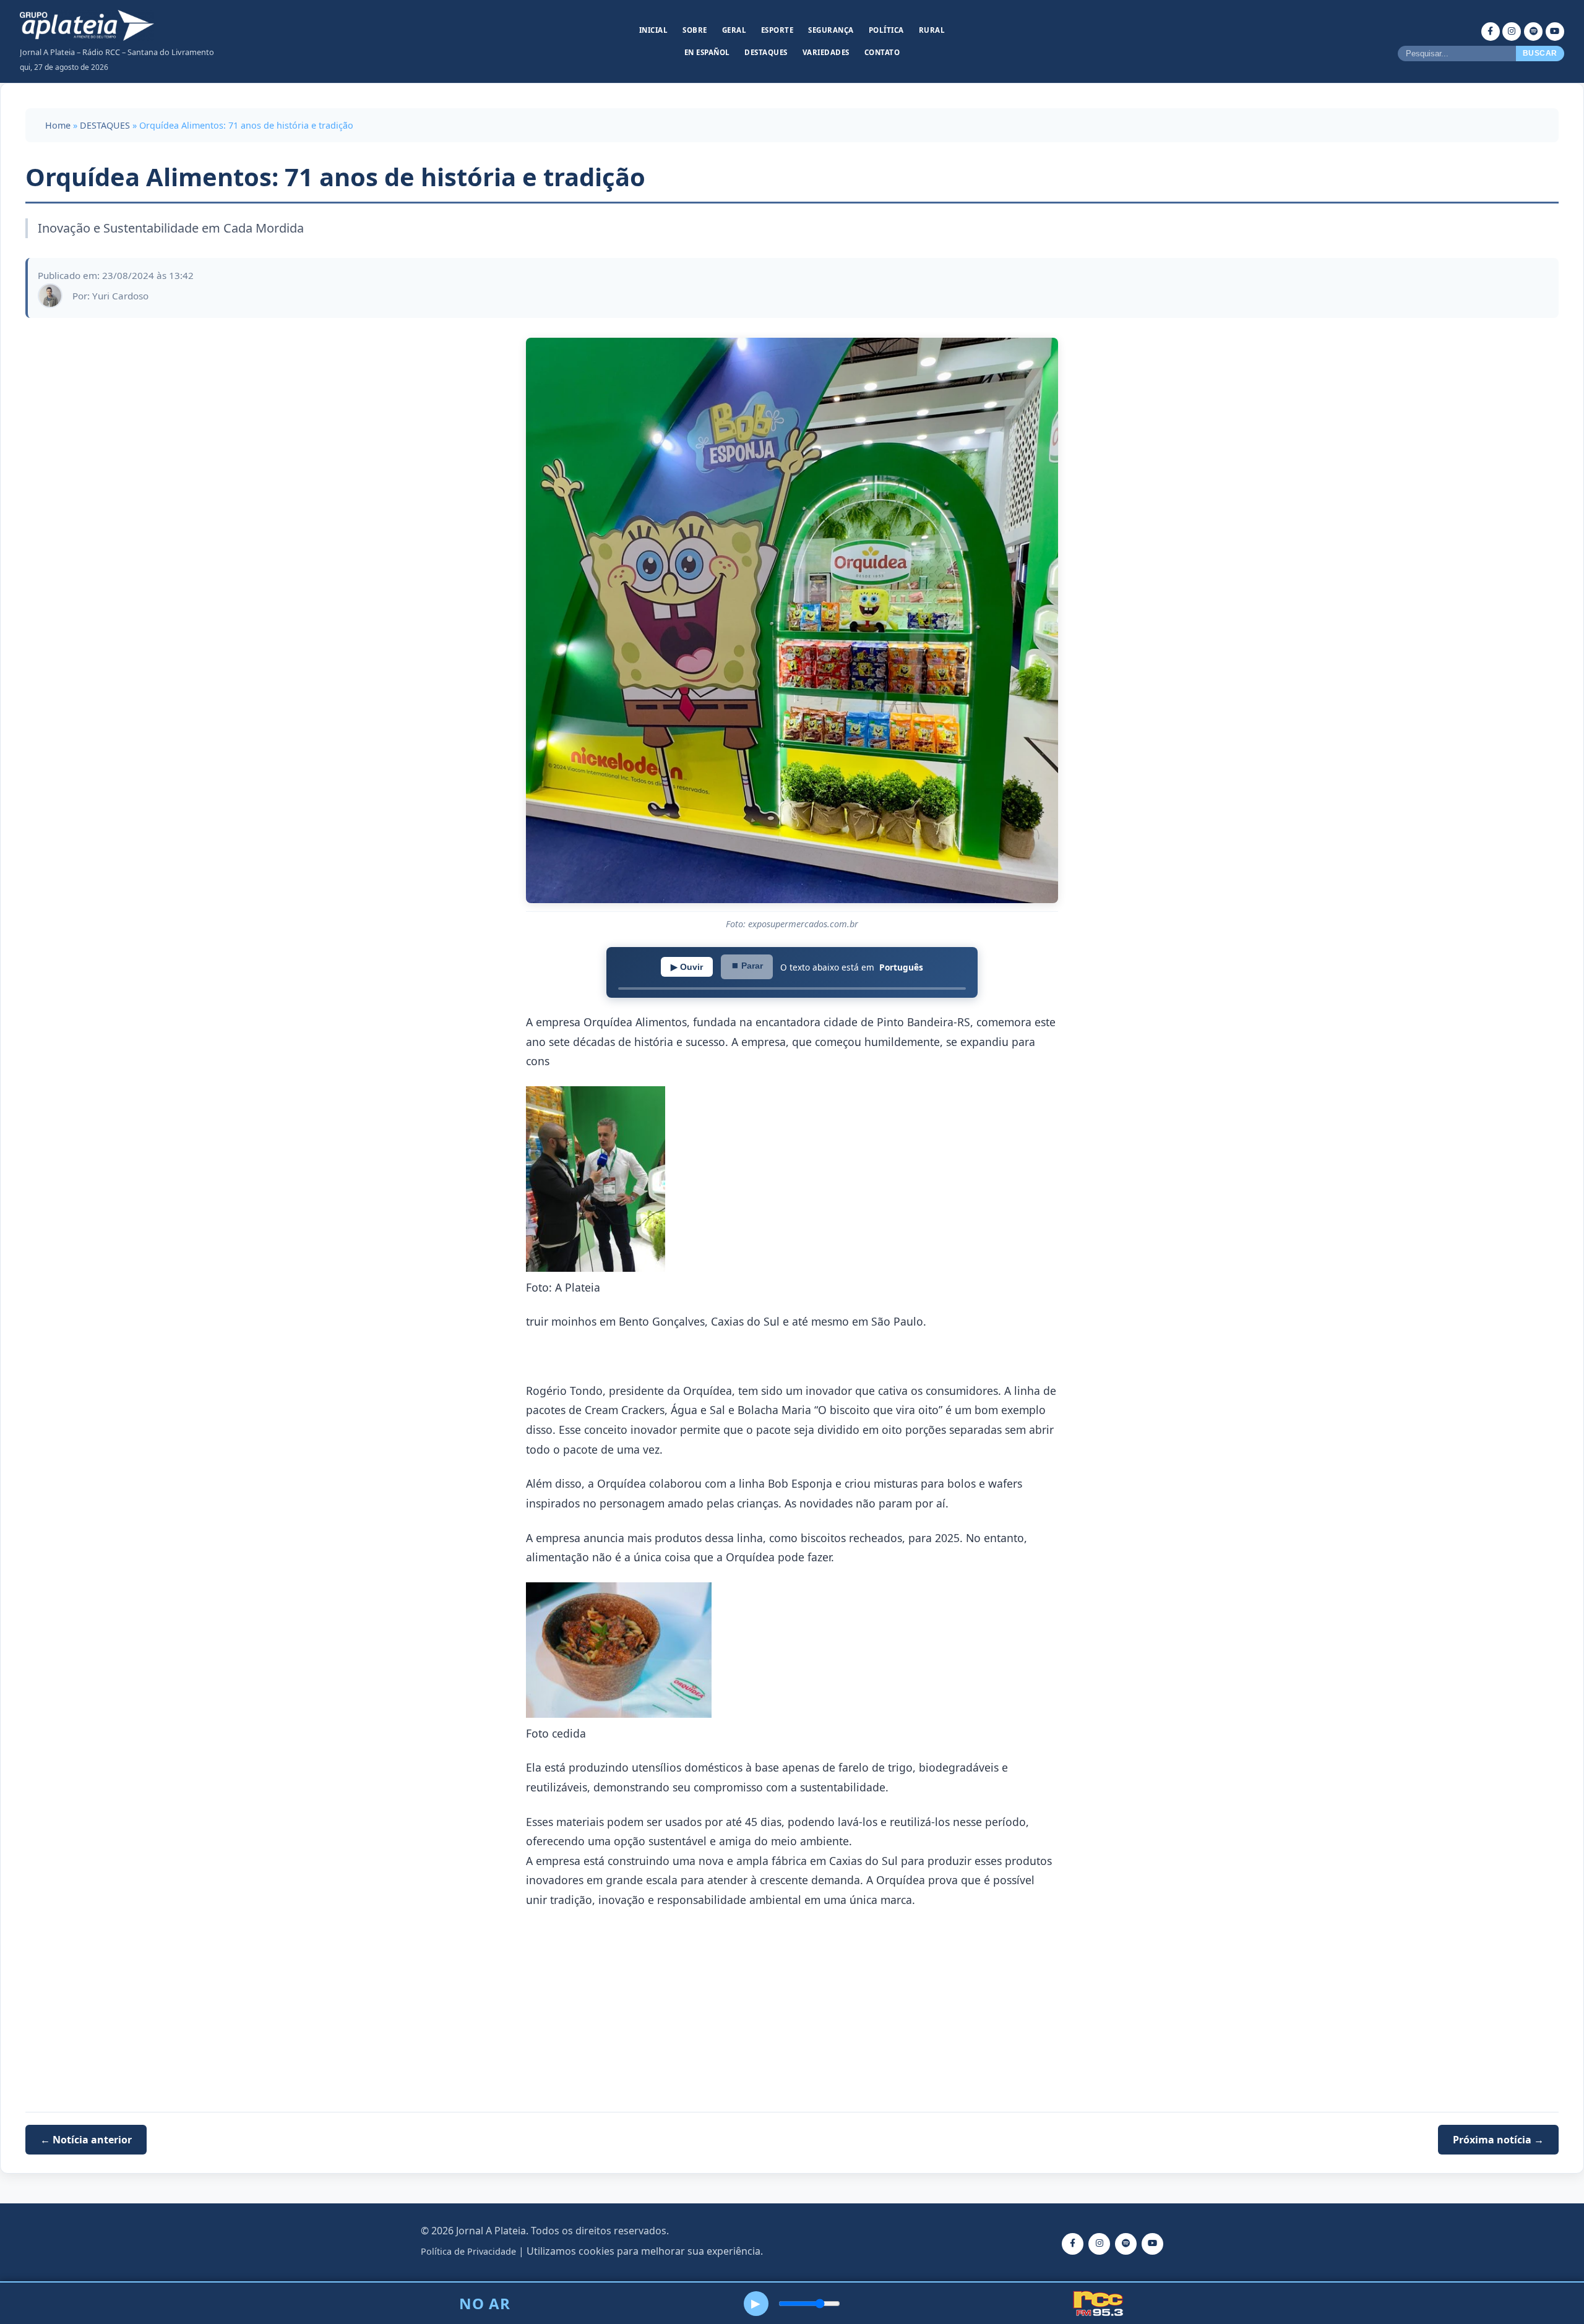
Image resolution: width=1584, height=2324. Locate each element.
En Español (707, 52)
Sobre (695, 30)
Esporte (777, 30)
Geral (734, 30)
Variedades (826, 52)
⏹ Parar (747, 966)
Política (886, 30)
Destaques (766, 52)
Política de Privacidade (468, 2251)
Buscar (1540, 53)
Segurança (831, 30)
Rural (932, 30)
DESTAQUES (105, 125)
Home (58, 125)
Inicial (654, 30)
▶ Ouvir (687, 967)
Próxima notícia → (1498, 2140)
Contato (882, 52)
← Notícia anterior (86, 2140)
